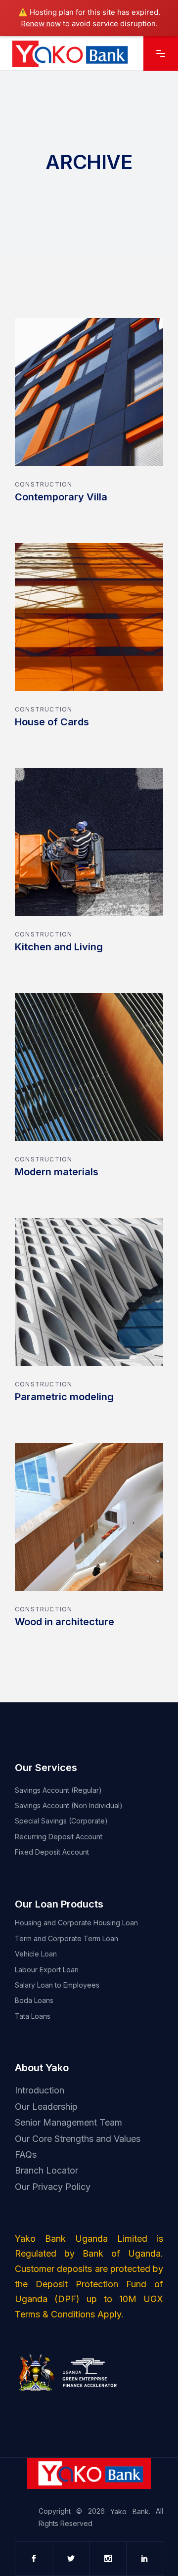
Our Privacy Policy (53, 2186)
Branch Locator (46, 2170)
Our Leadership (46, 2107)
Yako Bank (129, 2512)
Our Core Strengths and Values (78, 2138)
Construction (44, 484)
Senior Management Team (68, 2122)
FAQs (26, 2154)
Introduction (40, 2090)
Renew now (41, 23)
